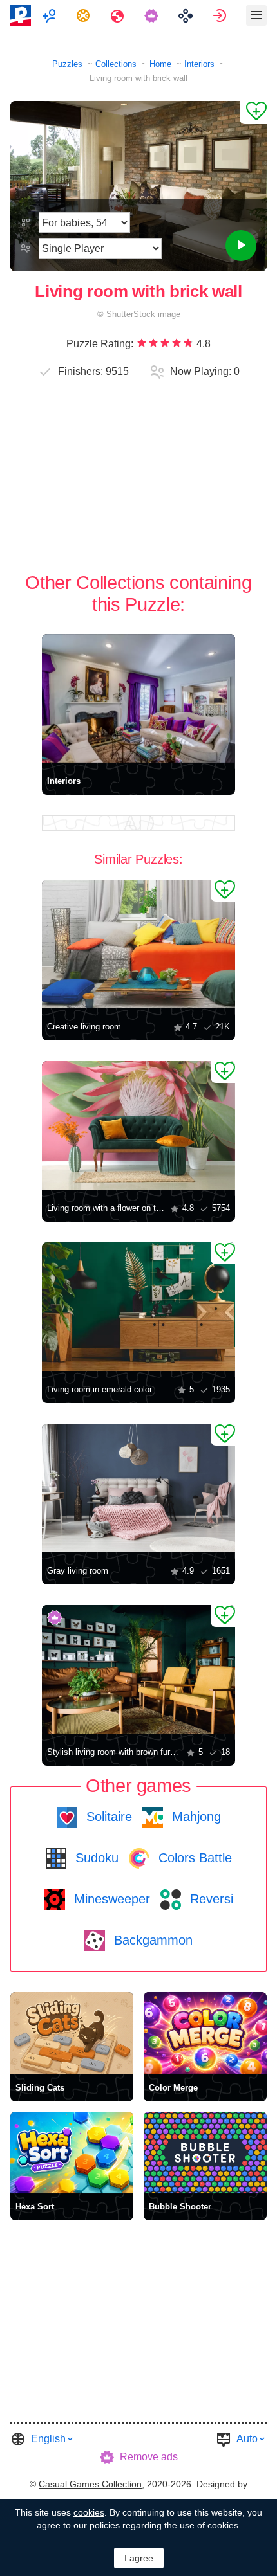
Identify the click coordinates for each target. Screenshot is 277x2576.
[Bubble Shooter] (205, 2153)
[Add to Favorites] (253, 113)
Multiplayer (51, 15)
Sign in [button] (221, 15)
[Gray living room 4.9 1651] (138, 1488)
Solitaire (107, 1817)
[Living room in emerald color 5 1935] (138, 1307)
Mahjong (195, 1817)
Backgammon (151, 1940)
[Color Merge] (205, 2033)
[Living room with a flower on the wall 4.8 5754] (138, 1125)
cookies (89, 2512)
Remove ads (149, 2457)
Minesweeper (110, 1899)
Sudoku (95, 1858)
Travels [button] (119, 15)
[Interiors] (138, 698)
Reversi (210, 1899)
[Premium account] (153, 15)
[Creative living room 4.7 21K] (138, 944)
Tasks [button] (85, 15)
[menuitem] (51, 15)
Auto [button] (247, 2439)
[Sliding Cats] (72, 2033)
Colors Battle (193, 1858)
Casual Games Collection (90, 2484)
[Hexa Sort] (72, 2153)
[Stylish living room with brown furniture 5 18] (138, 1669)
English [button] (48, 2439)
